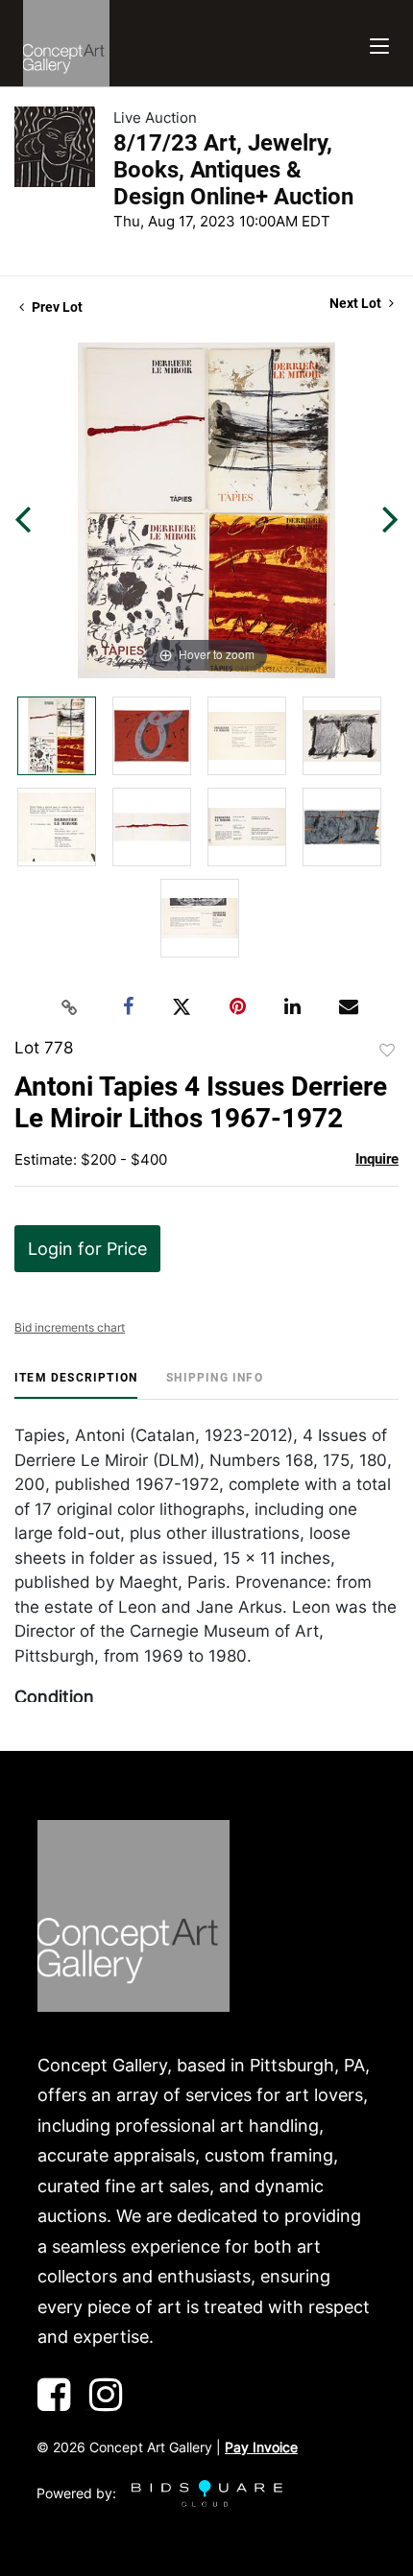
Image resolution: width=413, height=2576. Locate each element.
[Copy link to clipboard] (70, 1007)
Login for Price (87, 1249)
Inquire (377, 1159)
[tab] (76, 1385)
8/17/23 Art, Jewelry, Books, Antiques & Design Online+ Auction (233, 170)
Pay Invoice (261, 2447)
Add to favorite (387, 1051)
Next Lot (357, 303)
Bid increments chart (70, 1327)
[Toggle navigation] (379, 44)
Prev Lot (56, 307)
